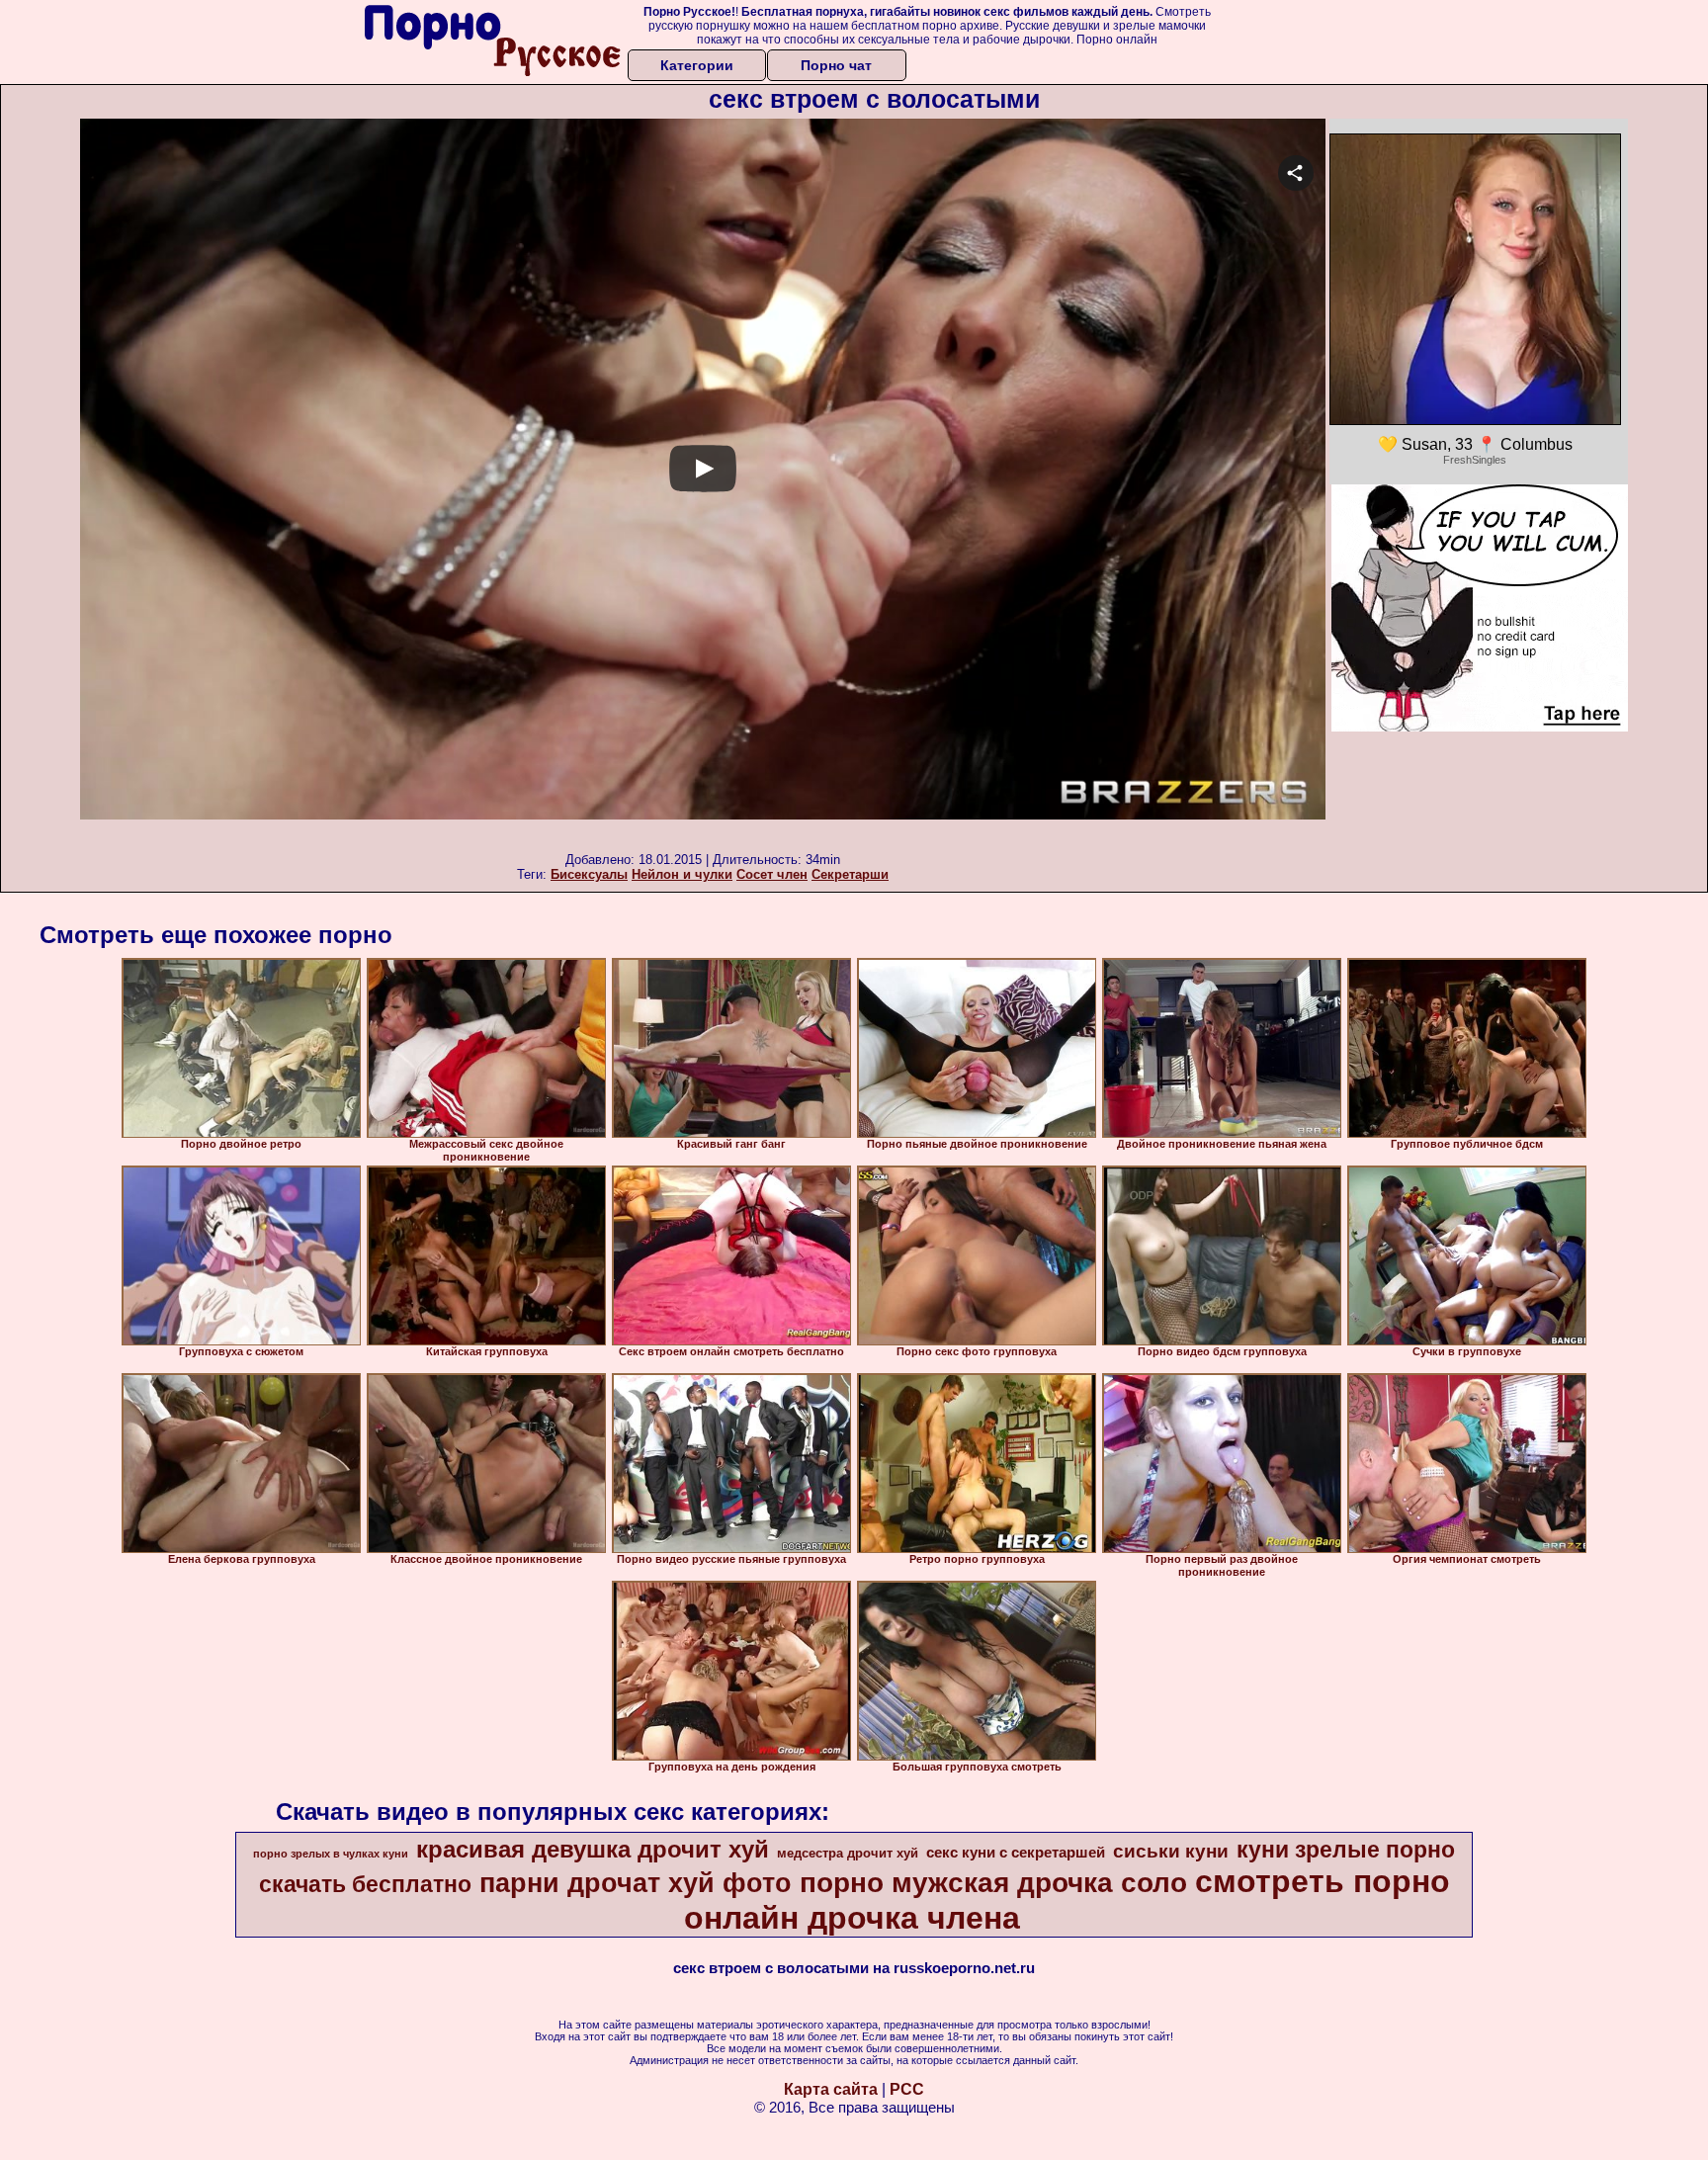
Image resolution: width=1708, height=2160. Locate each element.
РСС (907, 2089)
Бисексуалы (589, 874)
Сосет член (772, 874)
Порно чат (836, 65)
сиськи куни (1171, 1851)
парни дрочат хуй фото (636, 1883)
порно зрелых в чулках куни (331, 1854)
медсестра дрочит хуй (848, 1853)
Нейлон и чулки (682, 874)
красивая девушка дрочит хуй (593, 1849)
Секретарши (850, 874)
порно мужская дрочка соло (993, 1883)
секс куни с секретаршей (1016, 1853)
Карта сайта (831, 2089)
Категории (697, 65)
